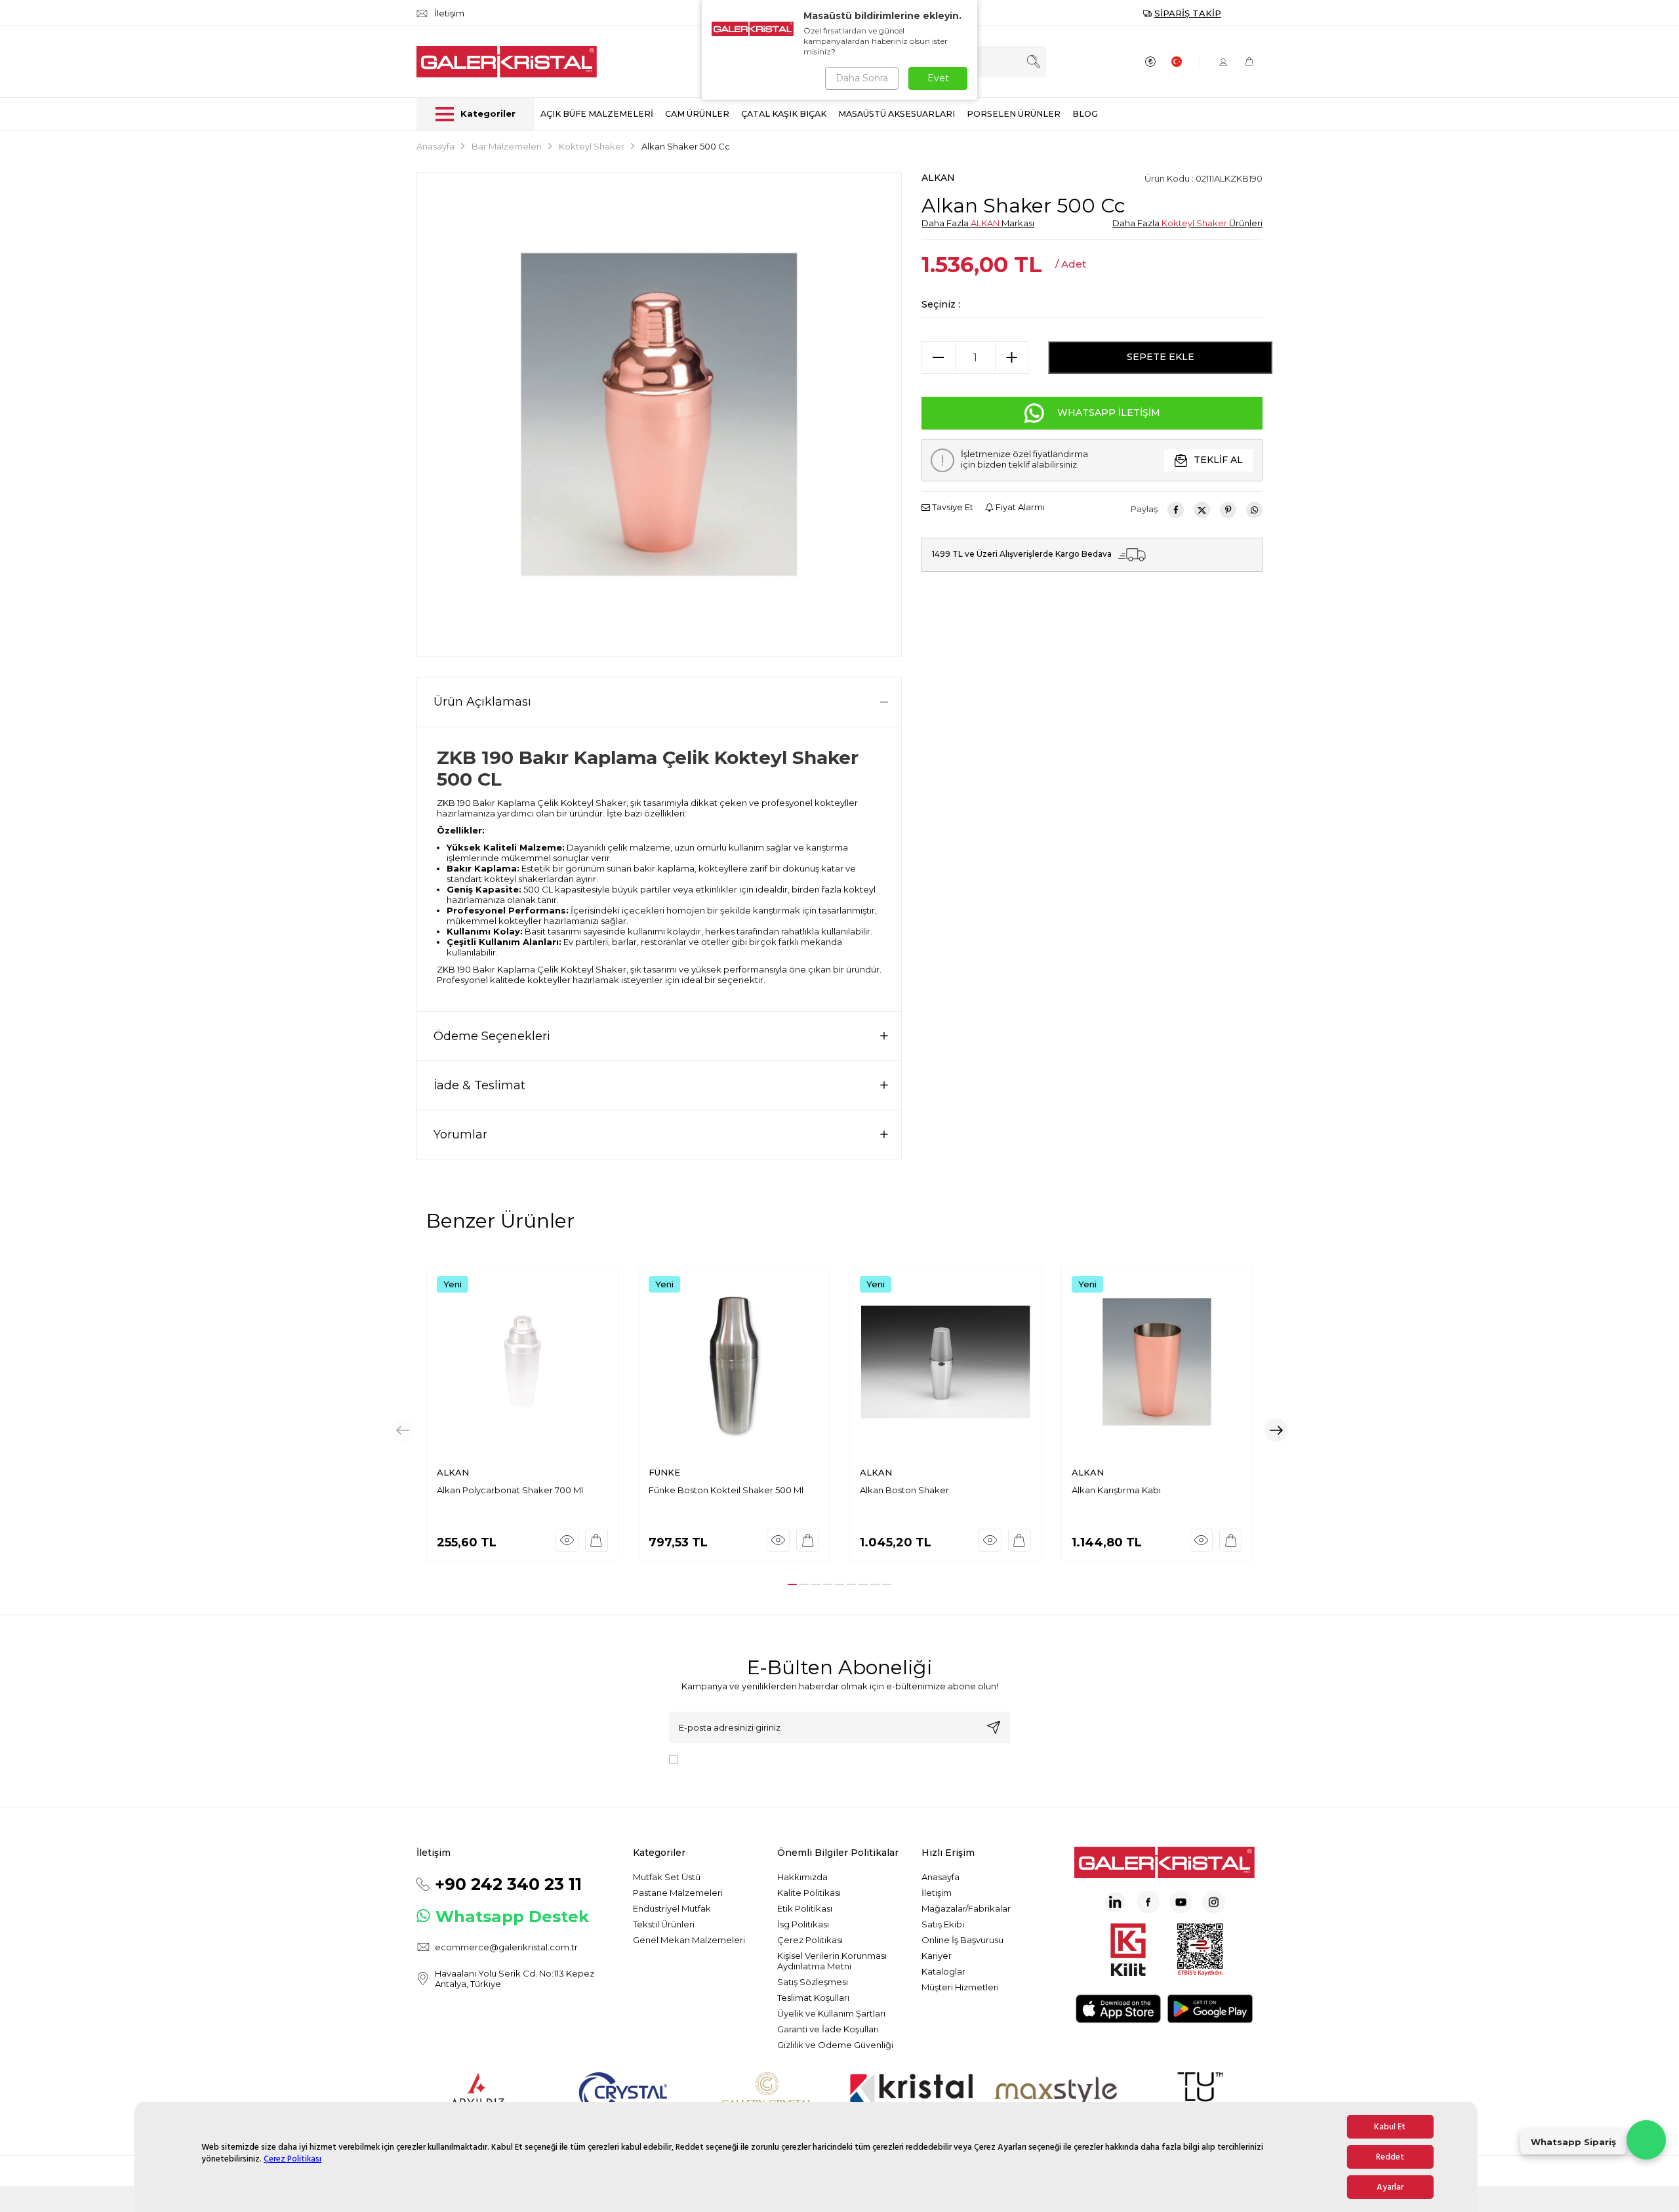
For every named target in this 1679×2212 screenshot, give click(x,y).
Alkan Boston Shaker (904, 1490)
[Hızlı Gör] (567, 1540)
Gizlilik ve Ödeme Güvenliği (835, 2045)
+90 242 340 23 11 (508, 1884)
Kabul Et (1390, 2127)
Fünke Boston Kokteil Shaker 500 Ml (726, 1490)
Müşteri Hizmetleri (960, 1987)
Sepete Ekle (1161, 357)
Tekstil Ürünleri (664, 1924)
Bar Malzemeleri (507, 146)
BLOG (1085, 114)
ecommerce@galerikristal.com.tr (506, 1947)
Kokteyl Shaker (592, 146)
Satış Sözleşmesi (813, 1982)
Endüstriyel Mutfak (672, 1908)
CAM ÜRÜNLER (697, 114)
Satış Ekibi (943, 1924)
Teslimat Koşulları (813, 1998)
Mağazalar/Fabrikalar (966, 1908)
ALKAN (938, 178)
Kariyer (937, 1956)
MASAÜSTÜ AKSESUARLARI (897, 114)
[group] (659, 414)
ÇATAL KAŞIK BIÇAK (784, 114)
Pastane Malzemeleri (678, 1893)
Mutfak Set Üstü (667, 1877)
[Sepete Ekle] (597, 1540)
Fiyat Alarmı (1019, 507)
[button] (792, 1584)
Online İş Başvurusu (962, 1940)
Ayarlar (1390, 2187)
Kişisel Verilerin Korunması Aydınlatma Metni (832, 1961)
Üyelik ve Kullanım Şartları (831, 2013)
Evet (938, 78)
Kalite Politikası (809, 1893)
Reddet (1390, 2157)
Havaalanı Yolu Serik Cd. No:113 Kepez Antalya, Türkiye (515, 1979)
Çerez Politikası (293, 2159)
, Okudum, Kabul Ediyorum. (792, 1758)
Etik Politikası (805, 1908)
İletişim (937, 1893)
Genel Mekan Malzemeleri (689, 1940)
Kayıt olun (994, 1727)
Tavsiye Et (952, 507)
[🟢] (1646, 2140)
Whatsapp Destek (512, 1917)
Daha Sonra (862, 78)
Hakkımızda (802, 1877)
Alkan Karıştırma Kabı (1116, 1490)
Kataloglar (943, 1971)
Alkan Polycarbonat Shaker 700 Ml (510, 1490)
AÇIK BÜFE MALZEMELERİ (597, 114)
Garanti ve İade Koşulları (828, 2029)
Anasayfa (435, 146)
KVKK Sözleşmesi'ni (729, 1758)
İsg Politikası (803, 1924)
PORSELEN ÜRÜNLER (1014, 114)
